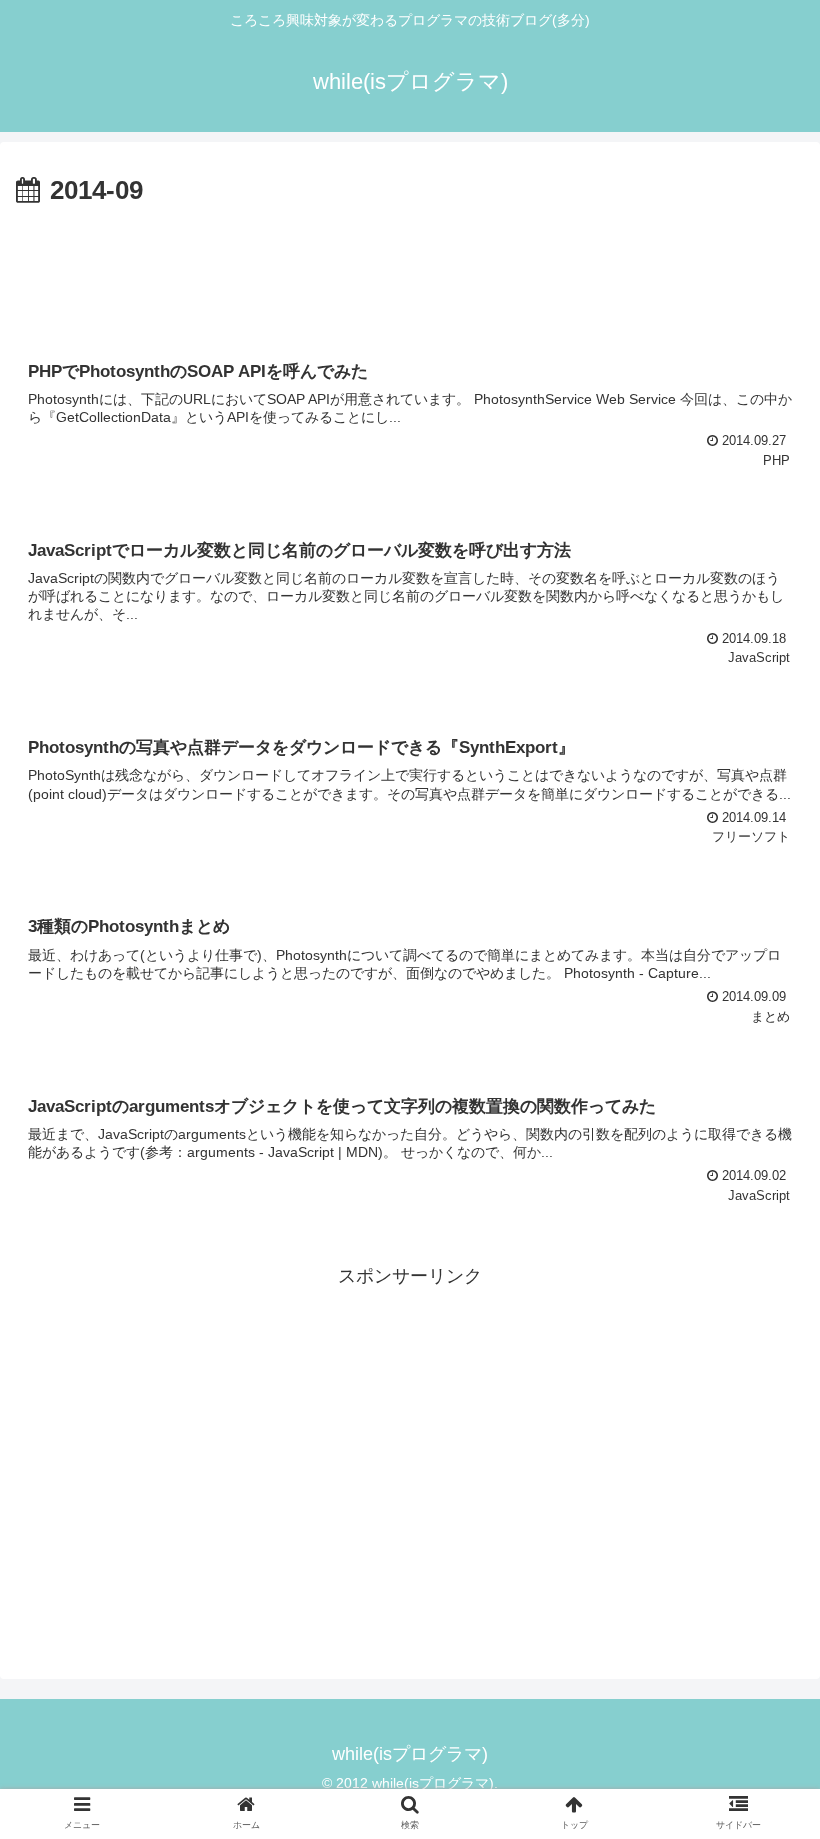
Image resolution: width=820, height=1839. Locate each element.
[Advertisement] (410, 268)
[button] (758, 1685)
